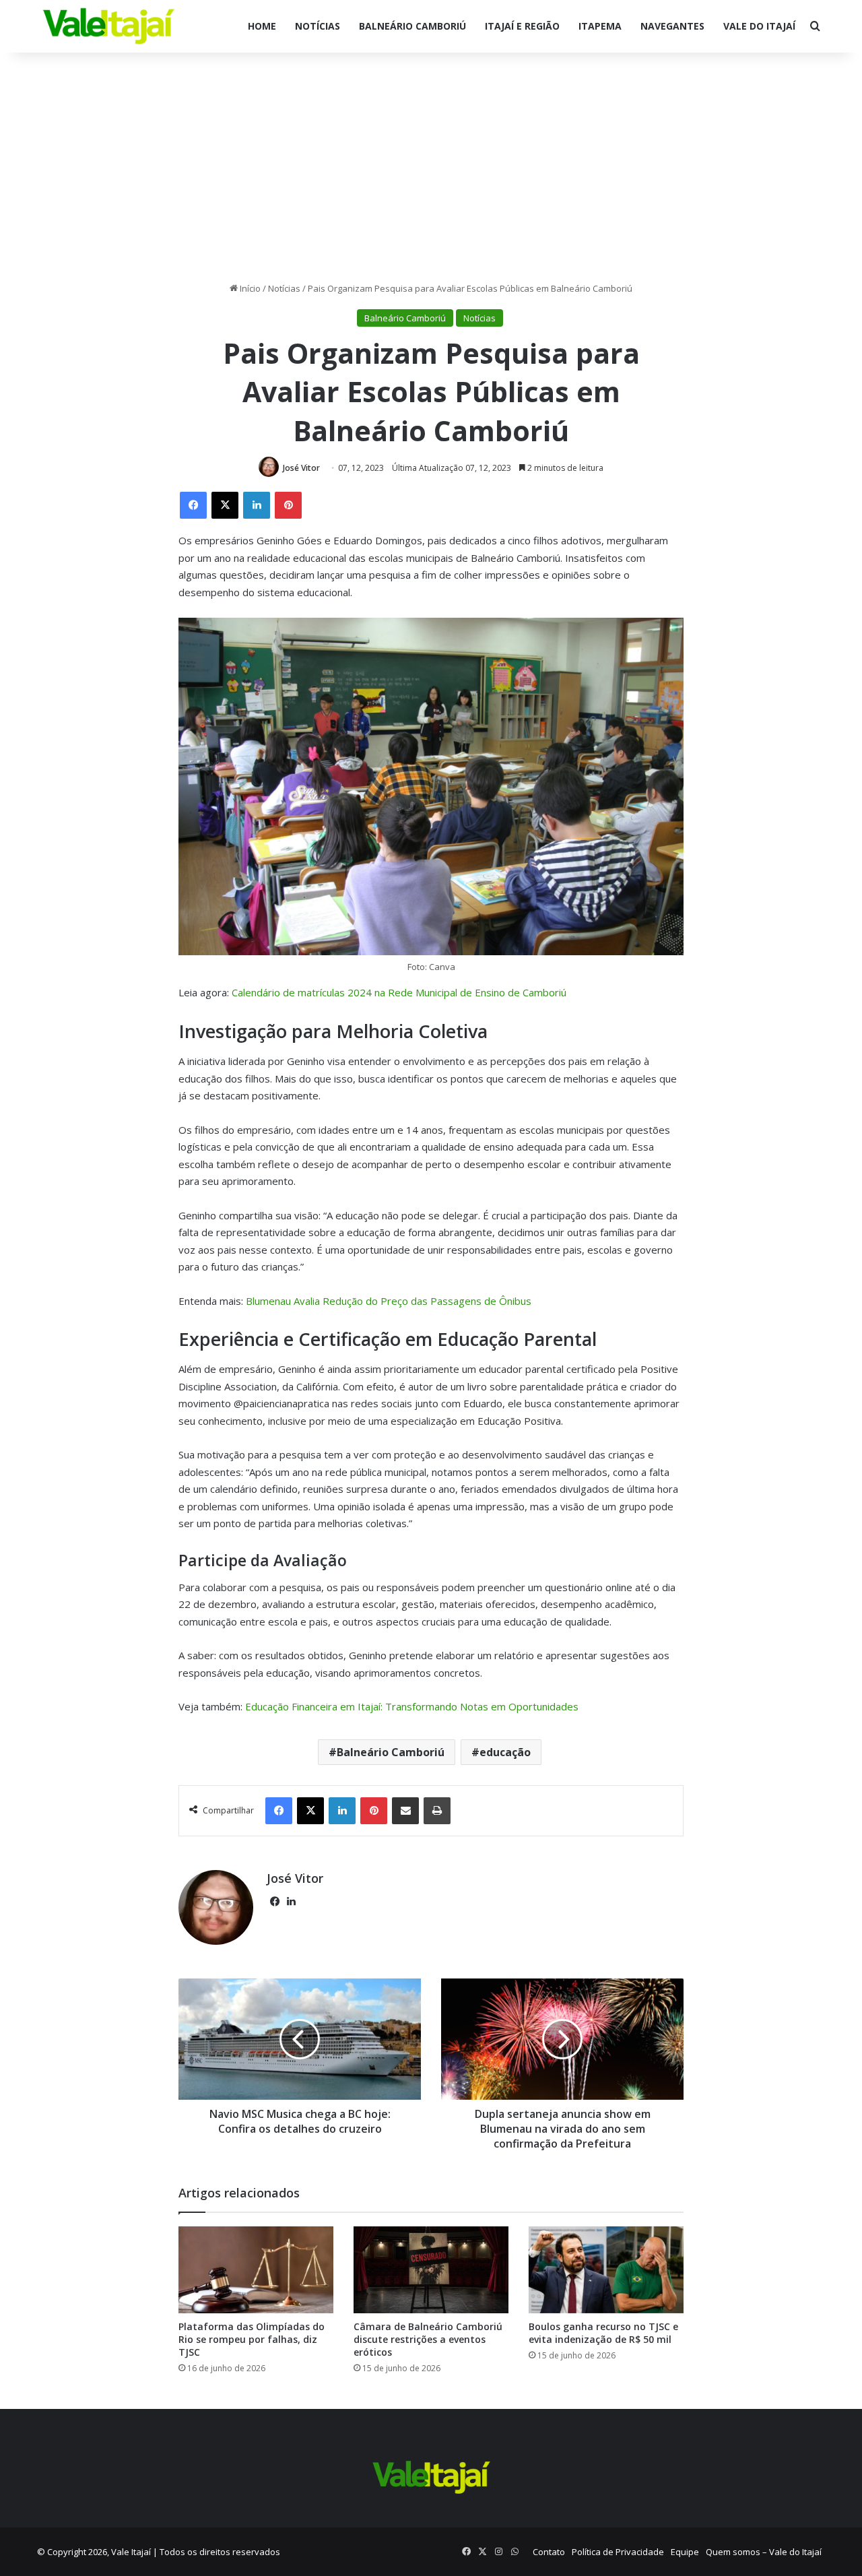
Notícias (318, 26)
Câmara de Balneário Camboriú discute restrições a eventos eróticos (428, 2339)
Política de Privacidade (618, 2552)
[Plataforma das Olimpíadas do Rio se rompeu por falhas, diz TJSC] (256, 2270)
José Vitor (301, 468)
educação (505, 1752)
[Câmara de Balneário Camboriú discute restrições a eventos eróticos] (431, 2270)
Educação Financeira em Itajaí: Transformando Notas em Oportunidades (412, 1706)
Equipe (685, 2552)
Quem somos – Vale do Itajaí (764, 2552)
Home (262, 26)
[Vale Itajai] (109, 26)
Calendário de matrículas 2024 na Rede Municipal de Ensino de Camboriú (399, 992)
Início (249, 288)
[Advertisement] (431, 167)
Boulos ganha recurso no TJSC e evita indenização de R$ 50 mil (603, 2333)
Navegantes (672, 26)
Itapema (600, 26)
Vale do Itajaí (759, 26)
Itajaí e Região (522, 26)
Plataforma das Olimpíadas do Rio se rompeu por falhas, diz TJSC (252, 2339)
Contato (549, 2552)
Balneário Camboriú (412, 26)
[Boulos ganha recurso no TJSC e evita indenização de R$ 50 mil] (606, 2270)
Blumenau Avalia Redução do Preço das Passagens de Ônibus (389, 1301)
